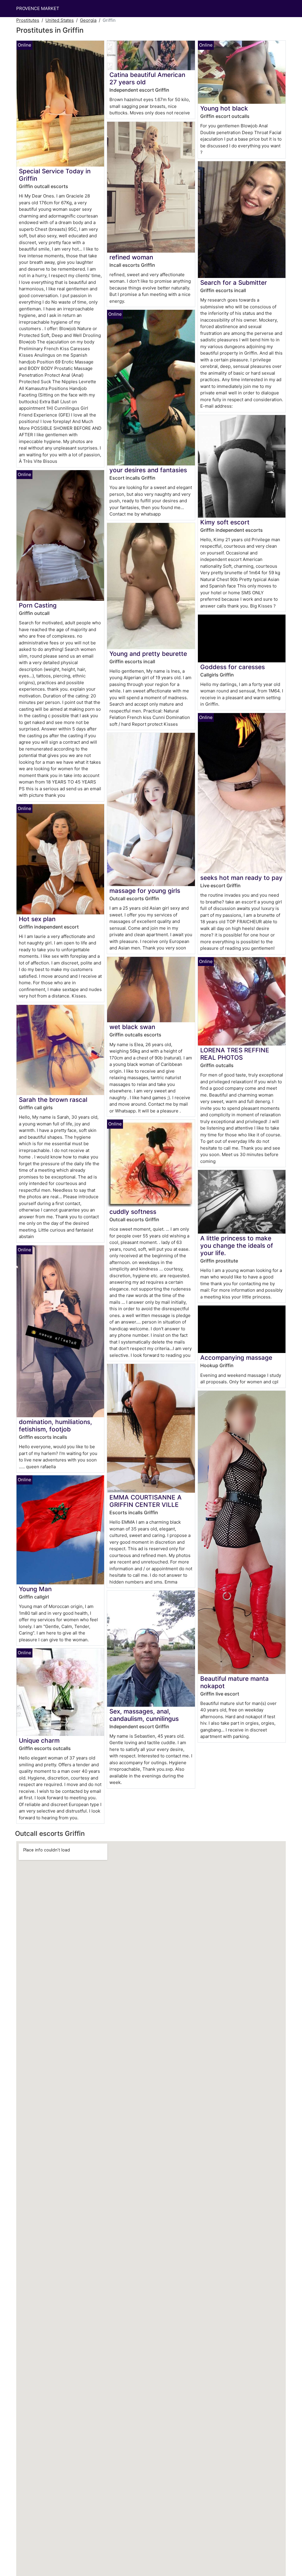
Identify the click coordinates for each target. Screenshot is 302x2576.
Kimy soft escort (225, 522)
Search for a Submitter (234, 283)
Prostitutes (28, 20)
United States (60, 20)
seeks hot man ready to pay (241, 878)
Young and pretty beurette (148, 654)
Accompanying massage (236, 1358)
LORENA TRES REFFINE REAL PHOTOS (235, 1054)
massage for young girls (145, 891)
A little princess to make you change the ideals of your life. (237, 1246)
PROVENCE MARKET (38, 8)
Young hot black (224, 108)
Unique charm (39, 1740)
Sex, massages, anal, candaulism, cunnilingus (144, 1715)
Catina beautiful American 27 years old (147, 78)
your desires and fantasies (148, 470)
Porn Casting (38, 605)
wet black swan (132, 1027)
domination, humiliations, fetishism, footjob (55, 1426)
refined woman (131, 257)
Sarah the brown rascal (53, 1100)
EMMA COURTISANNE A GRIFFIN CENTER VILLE (146, 1501)
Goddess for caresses (233, 667)
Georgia (88, 20)
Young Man (35, 1589)
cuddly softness (133, 1212)
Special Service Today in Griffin (55, 175)
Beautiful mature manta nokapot (234, 1682)
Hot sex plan (37, 919)
